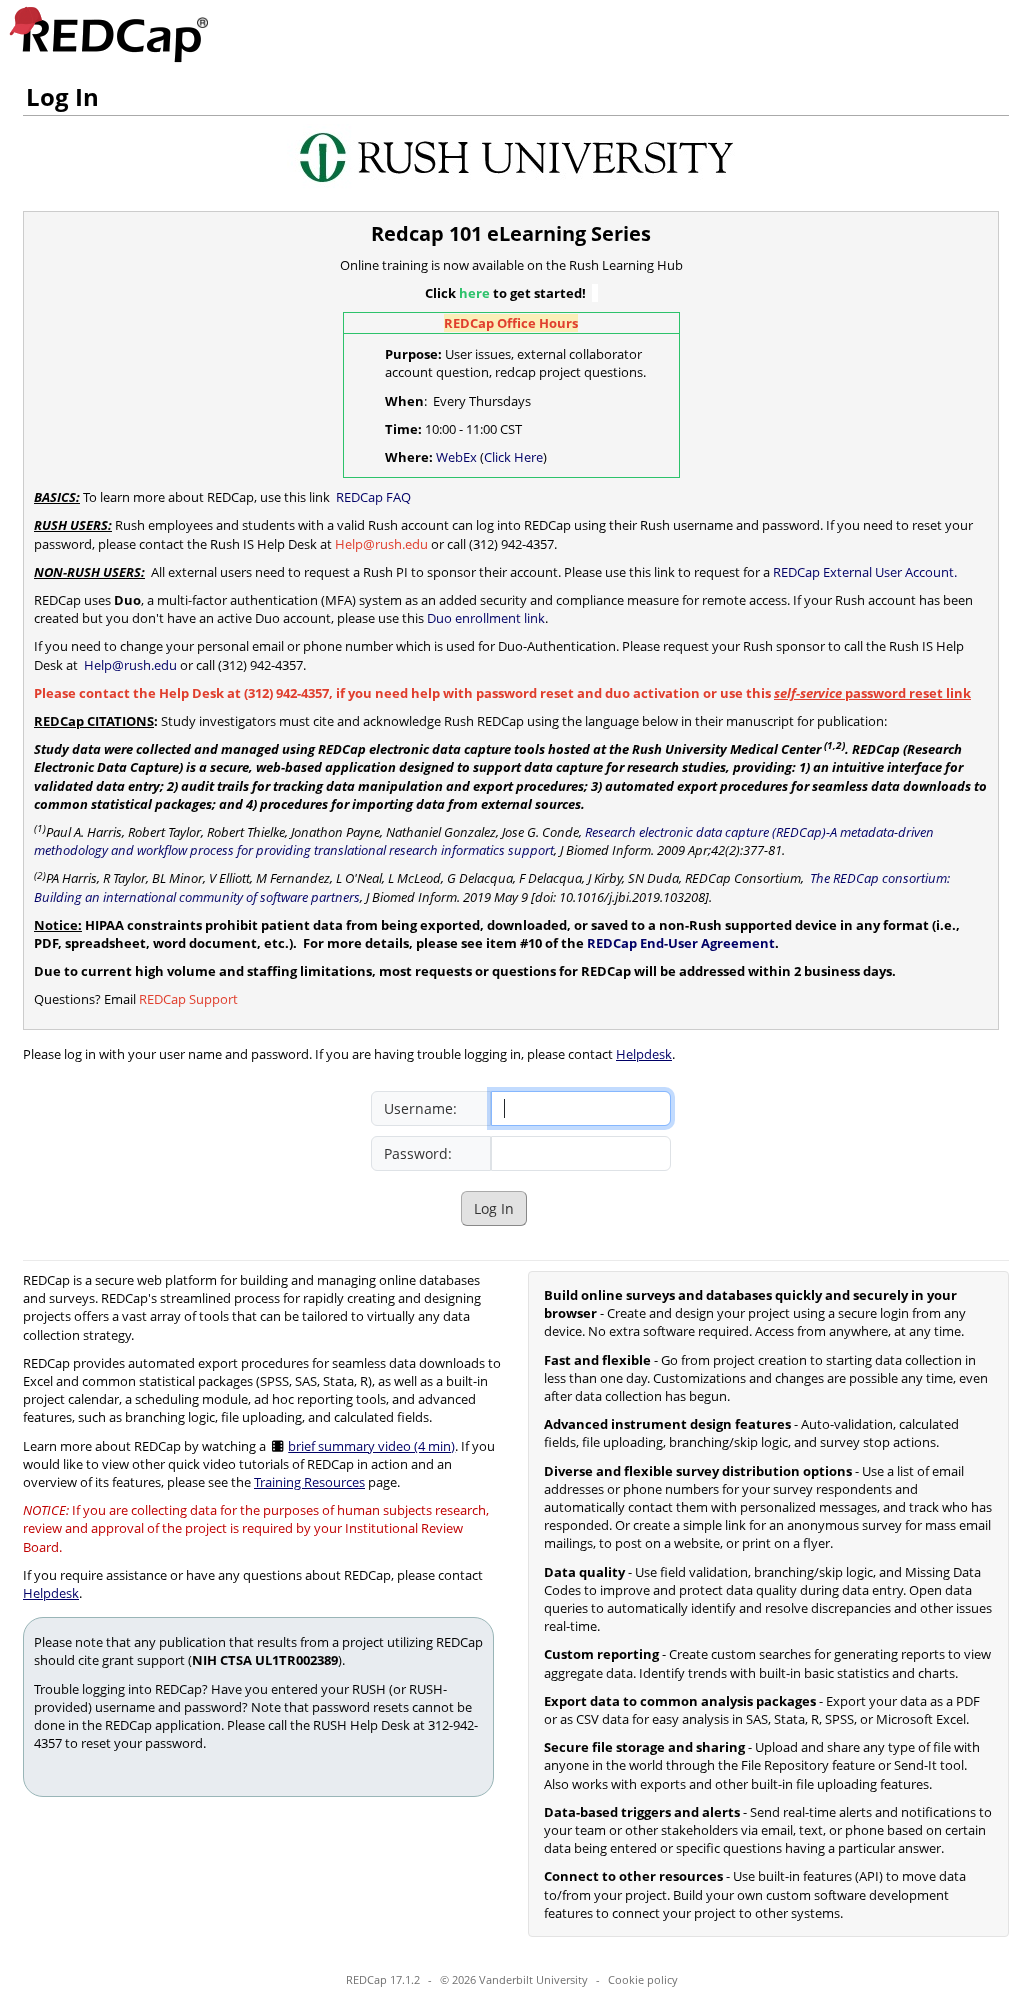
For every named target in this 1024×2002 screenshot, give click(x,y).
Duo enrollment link (486, 618)
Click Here (513, 457)
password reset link (872, 693)
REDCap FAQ (372, 497)
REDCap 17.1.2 (383, 1979)
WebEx (456, 457)
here (474, 293)
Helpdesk (644, 1054)
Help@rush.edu (129, 665)
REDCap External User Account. (865, 572)
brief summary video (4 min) (371, 1446)
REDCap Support (188, 999)
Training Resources (309, 1482)
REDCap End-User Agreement (681, 943)
